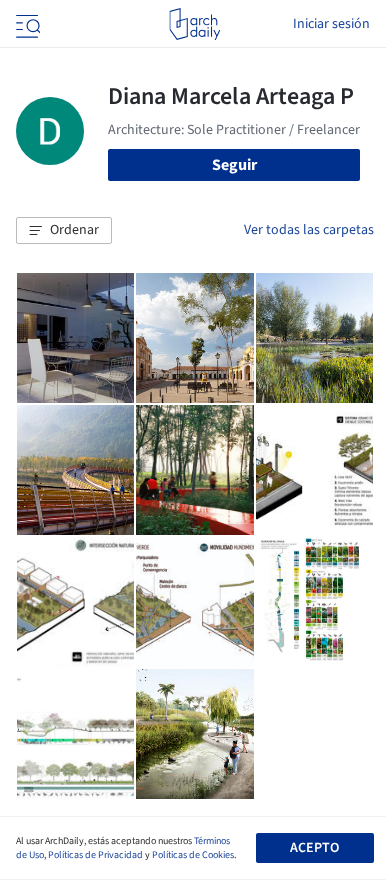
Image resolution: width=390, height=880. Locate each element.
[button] (64, 231)
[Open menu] (26, 24)
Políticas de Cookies (193, 855)
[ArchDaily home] (194, 24)
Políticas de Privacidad (95, 855)
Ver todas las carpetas (309, 230)
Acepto (314, 848)
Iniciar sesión (331, 24)
